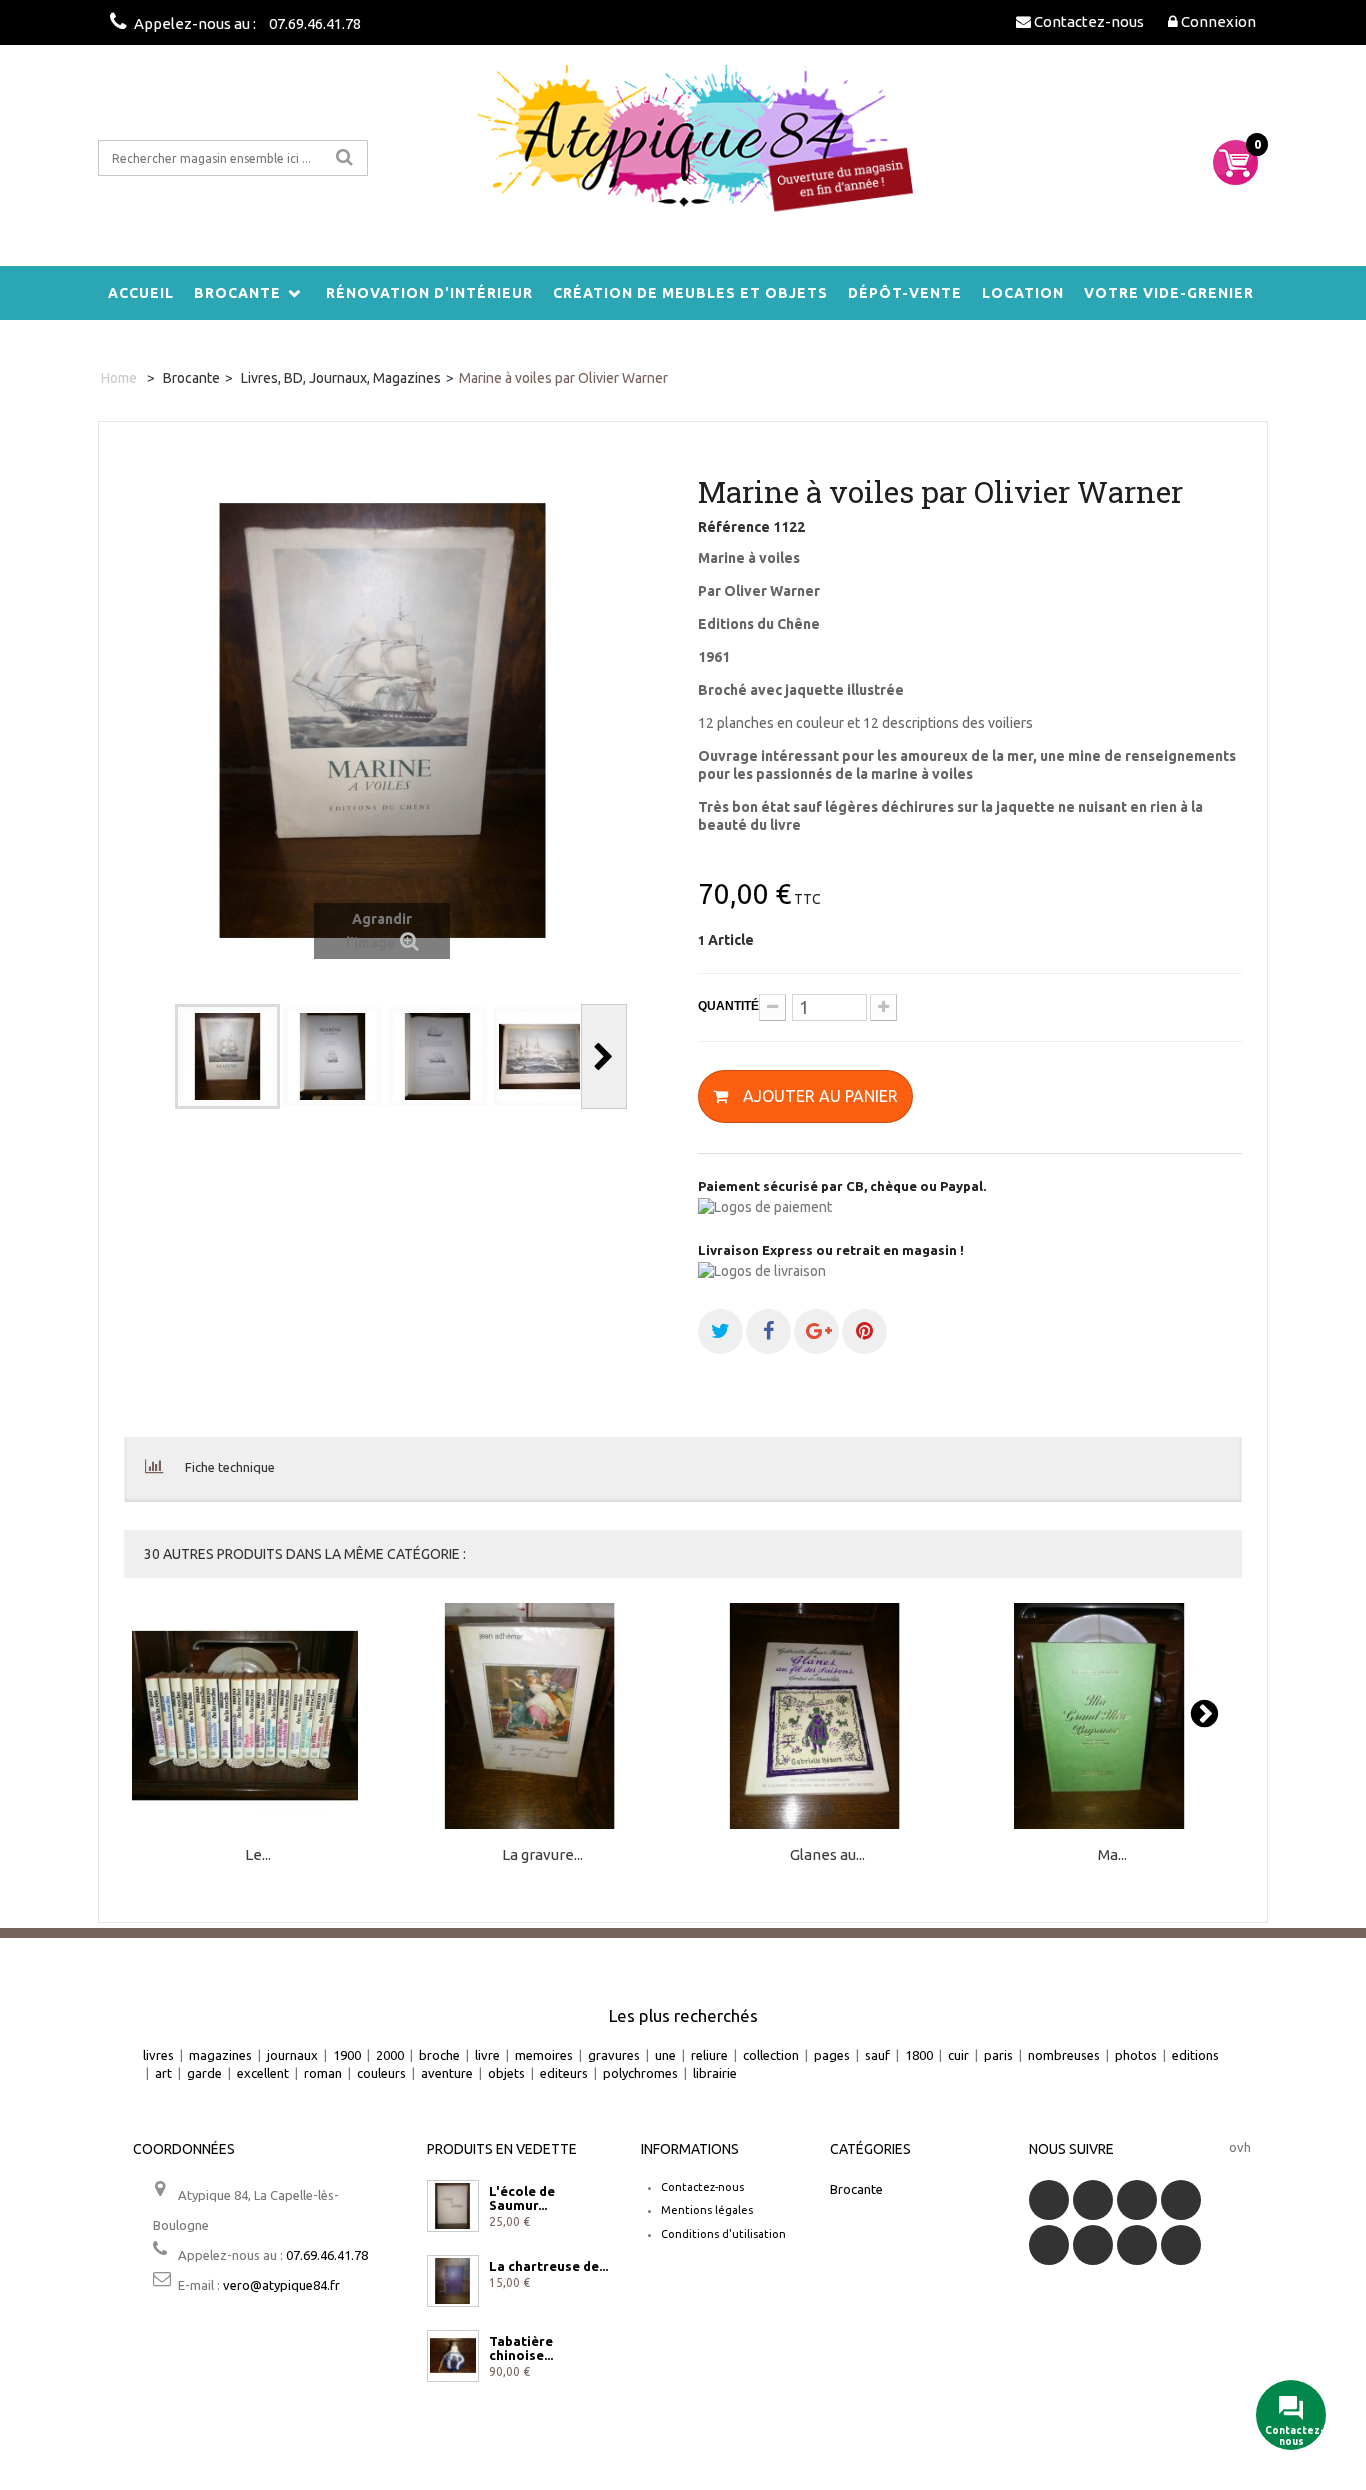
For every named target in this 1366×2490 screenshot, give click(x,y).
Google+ (1049, 2245)
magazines (220, 2055)
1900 (347, 2055)
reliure (709, 2055)
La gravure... (542, 1855)
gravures (614, 2055)
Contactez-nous (702, 2187)
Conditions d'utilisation (723, 2234)
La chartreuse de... (548, 2266)
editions (1195, 2055)
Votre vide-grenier (1169, 293)
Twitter (1093, 2200)
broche (439, 2055)
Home (119, 378)
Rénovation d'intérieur (429, 293)
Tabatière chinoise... (521, 2348)
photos (1136, 2055)
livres (158, 2055)
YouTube (1181, 2200)
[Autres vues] (152, 1056)
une (665, 2055)
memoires (544, 2055)
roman (323, 2073)
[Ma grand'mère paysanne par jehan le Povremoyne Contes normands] (1112, 1716)
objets (506, 2073)
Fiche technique (230, 1467)
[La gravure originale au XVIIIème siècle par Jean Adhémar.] (543, 1716)
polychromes (640, 2073)
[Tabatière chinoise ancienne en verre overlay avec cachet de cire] (453, 2356)
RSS (1137, 2200)
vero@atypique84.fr (281, 2285)
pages (832, 2055)
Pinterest (1093, 2245)
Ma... (1112, 1855)
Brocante (237, 293)
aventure (447, 2073)
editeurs (564, 2073)
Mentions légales (707, 2210)
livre (487, 2055)
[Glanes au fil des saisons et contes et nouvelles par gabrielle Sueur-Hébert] (828, 1716)
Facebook (1049, 2200)
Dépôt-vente (905, 293)
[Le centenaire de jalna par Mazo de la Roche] (258, 1716)
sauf (877, 2055)
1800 (919, 2055)
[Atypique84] (683, 150)
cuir (958, 2055)
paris (998, 2055)
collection (771, 2055)
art (163, 2073)
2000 (390, 2055)
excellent (263, 2073)
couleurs (381, 2073)
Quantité (728, 1006)
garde (204, 2073)
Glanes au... (827, 1855)
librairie (715, 2073)
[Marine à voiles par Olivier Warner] (227, 1056)
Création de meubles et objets (690, 293)
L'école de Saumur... (522, 2198)
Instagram (1181, 2245)
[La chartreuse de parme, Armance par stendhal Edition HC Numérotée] (453, 2281)
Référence (734, 527)
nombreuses (1064, 2055)
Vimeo (1137, 2245)
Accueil (141, 293)
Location (1023, 293)
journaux (292, 2055)
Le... (258, 1855)
